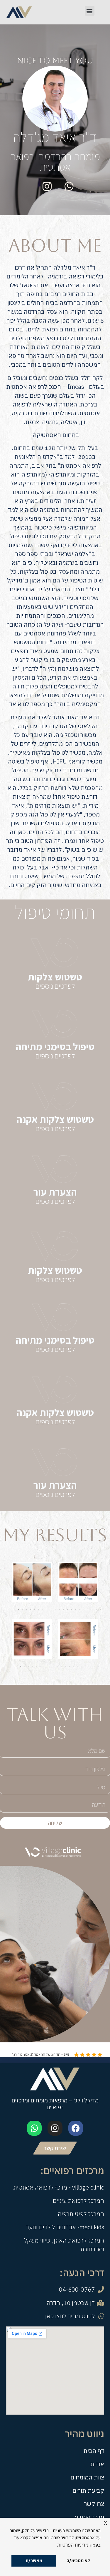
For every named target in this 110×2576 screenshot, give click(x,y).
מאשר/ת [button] (34, 2561)
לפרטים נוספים (55, 986)
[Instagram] (55, 2128)
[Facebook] (76, 2128)
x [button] (105, 2522)
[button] (90, 11)
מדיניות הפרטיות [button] (73, 2545)
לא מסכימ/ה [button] (78, 2561)
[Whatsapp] (34, 2128)
